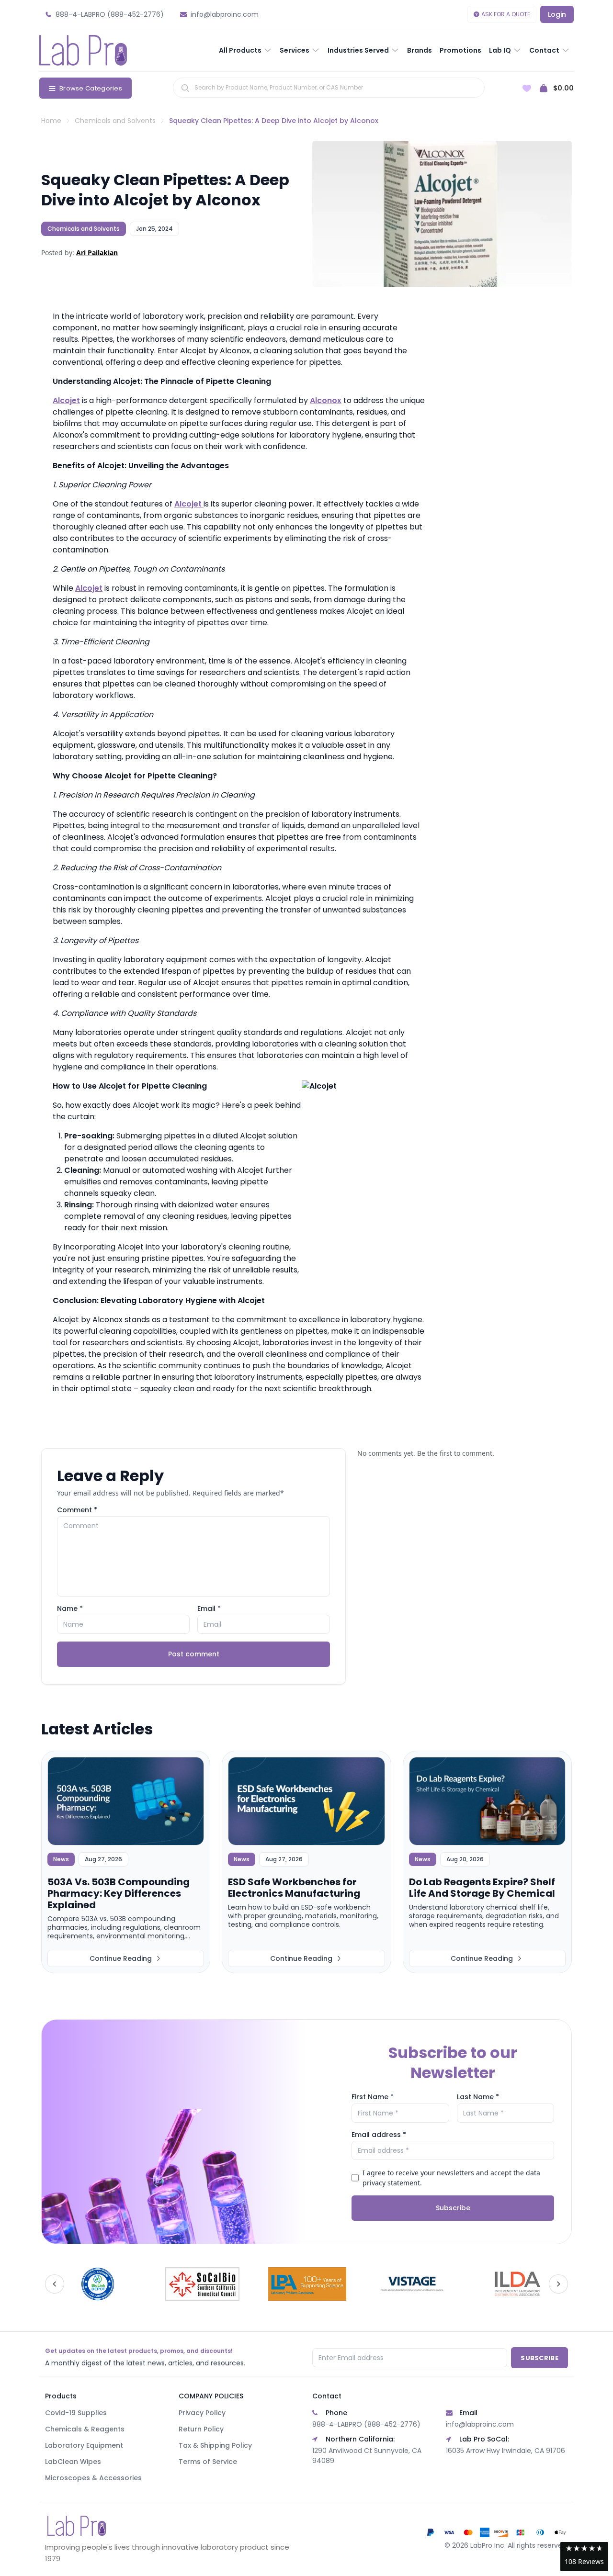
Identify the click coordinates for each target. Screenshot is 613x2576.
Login (557, 14)
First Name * (373, 2097)
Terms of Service (208, 2462)
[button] (584, 2557)
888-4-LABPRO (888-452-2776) (366, 2424)
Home (51, 121)
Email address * (379, 2135)
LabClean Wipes (73, 2462)
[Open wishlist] (527, 88)
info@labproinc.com (480, 2424)
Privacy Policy (202, 2413)
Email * (209, 1609)
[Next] (558, 2284)
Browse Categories (91, 88)
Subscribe (453, 2208)
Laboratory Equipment (84, 2445)
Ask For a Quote (506, 14)
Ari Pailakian (97, 253)
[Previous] (55, 2284)
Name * (70, 1609)
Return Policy (201, 2429)
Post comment (194, 1654)
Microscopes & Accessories (93, 2478)
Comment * (77, 1510)
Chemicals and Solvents (115, 121)
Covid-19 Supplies (76, 2413)
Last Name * (478, 2097)
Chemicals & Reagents (85, 2429)
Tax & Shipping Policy (215, 2445)
